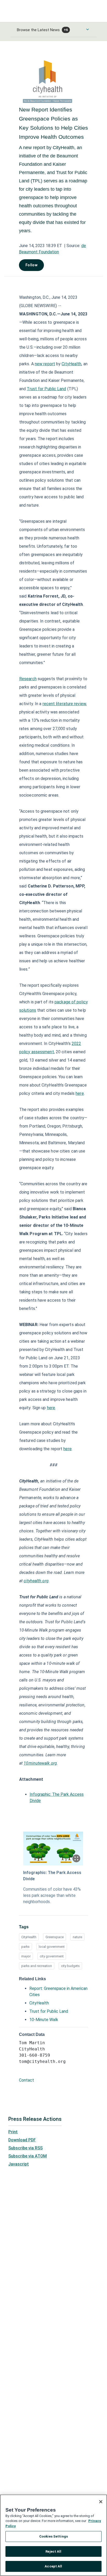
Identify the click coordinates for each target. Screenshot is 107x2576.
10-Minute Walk (44, 2020)
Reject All (53, 2551)
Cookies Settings (53, 2536)
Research (28, 679)
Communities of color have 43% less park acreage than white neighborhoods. (52, 1895)
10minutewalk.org (40, 1763)
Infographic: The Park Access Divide (52, 1876)
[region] (53, 2535)
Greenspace (55, 1937)
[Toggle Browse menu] (88, 29)
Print (13, 2132)
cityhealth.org (36, 1581)
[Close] (101, 2502)
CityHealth (71, 364)
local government (52, 1947)
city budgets (70, 1966)
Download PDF (22, 2140)
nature (77, 1937)
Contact (26, 2080)
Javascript (19, 2164)
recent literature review (64, 704)
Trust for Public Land (46, 389)
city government (52, 1956)
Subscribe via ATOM (28, 2156)
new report (45, 364)
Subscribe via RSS (25, 2148)
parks (25, 1947)
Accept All (53, 2566)
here (80, 1093)
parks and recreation (37, 1966)
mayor (26, 1956)
